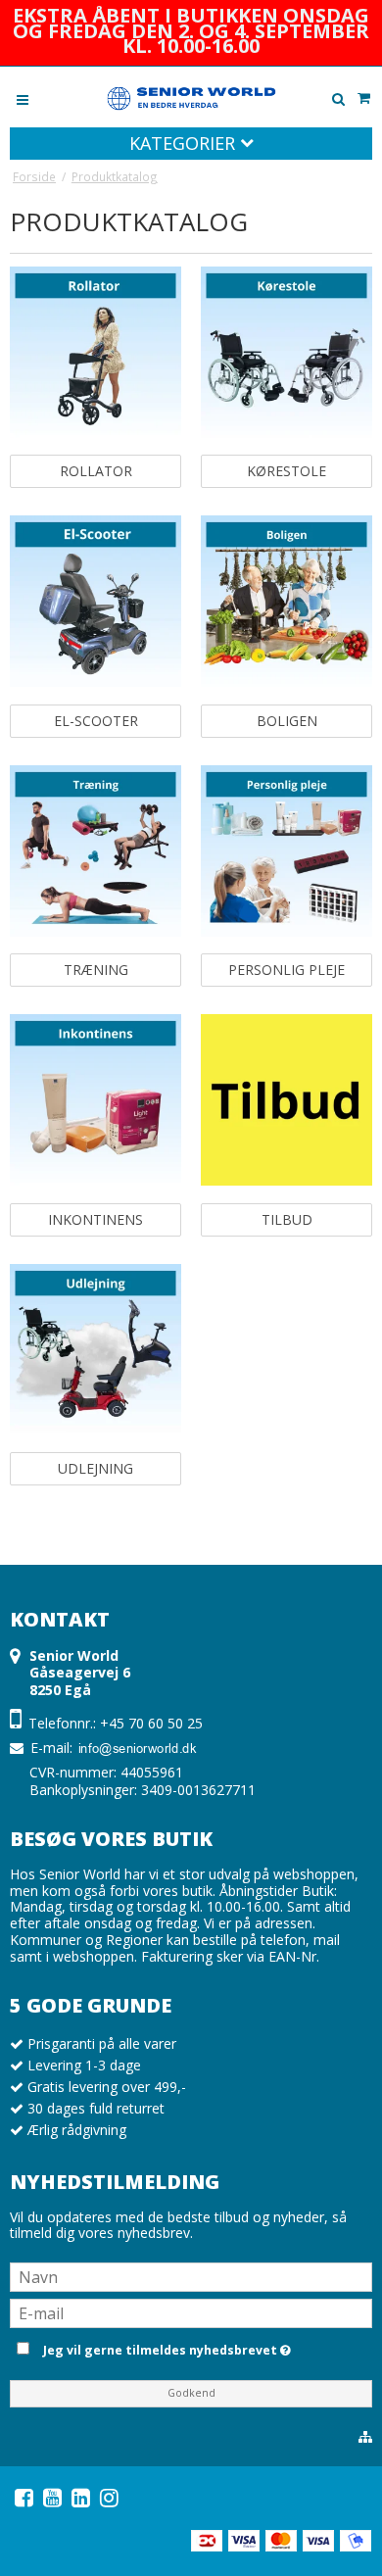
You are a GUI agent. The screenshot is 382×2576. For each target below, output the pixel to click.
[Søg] (338, 99)
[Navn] (191, 2276)
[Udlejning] (95, 1350)
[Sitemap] (365, 2437)
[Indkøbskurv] (363, 98)
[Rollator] (95, 352)
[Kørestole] (286, 352)
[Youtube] (52, 2498)
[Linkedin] (81, 2498)
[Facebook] (24, 2498)
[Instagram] (109, 2498)
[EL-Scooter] (95, 601)
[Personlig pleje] (286, 851)
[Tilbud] (286, 1100)
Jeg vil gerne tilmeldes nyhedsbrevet (204, 2347)
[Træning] (95, 851)
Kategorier (185, 143)
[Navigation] (23, 98)
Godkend (191, 2393)
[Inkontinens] (95, 1100)
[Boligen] (286, 601)
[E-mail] (191, 2312)
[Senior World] (191, 97)
